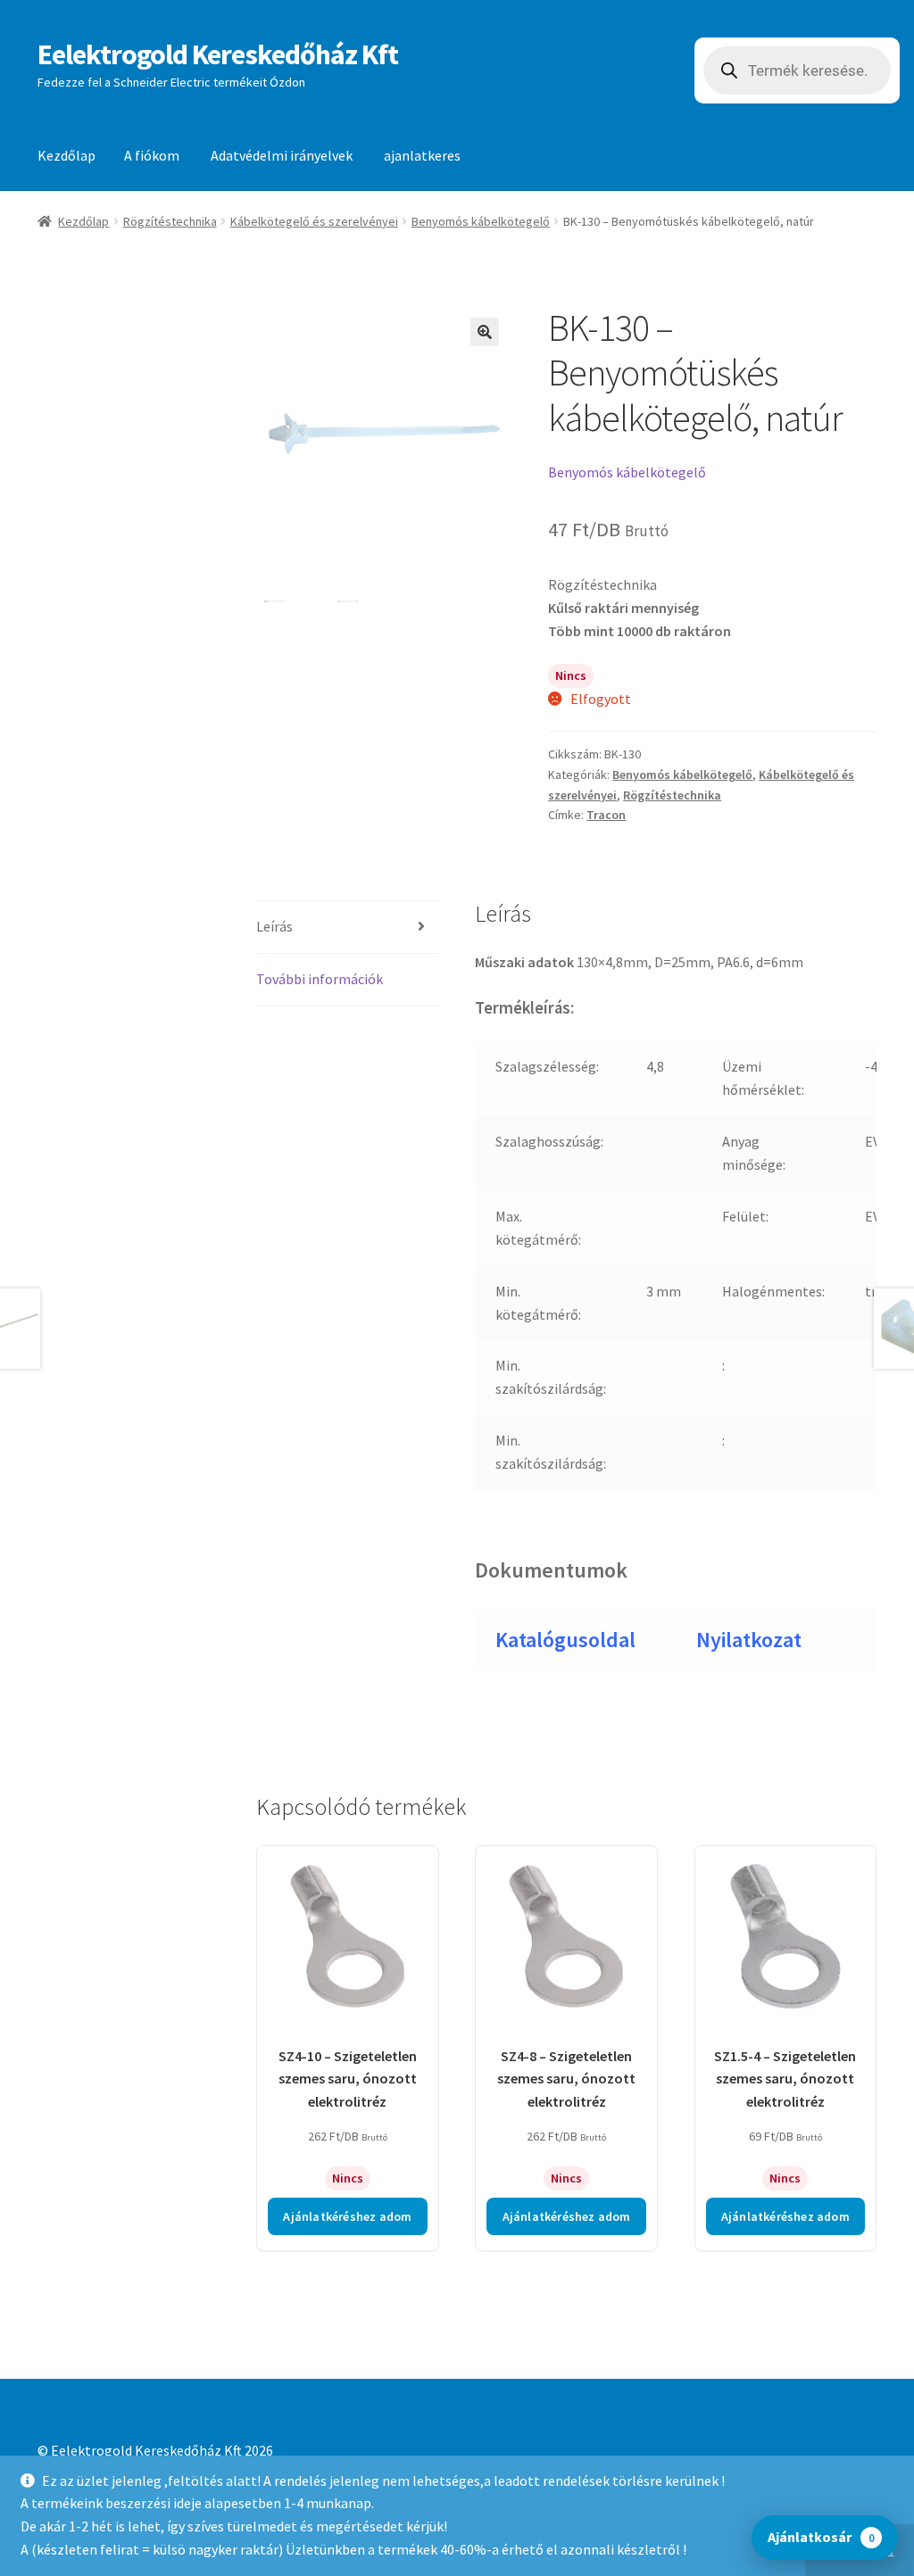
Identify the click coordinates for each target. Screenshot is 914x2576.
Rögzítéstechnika (170, 221)
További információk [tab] (320, 979)
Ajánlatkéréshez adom (347, 2216)
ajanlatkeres (422, 155)
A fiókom (152, 155)
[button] (485, 332)
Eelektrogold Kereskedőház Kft (218, 54)
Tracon (606, 815)
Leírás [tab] (274, 926)
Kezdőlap (66, 155)
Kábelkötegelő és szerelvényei (314, 221)
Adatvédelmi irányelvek (282, 155)
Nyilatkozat (749, 1640)
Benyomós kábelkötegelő (481, 221)
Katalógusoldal (565, 1640)
